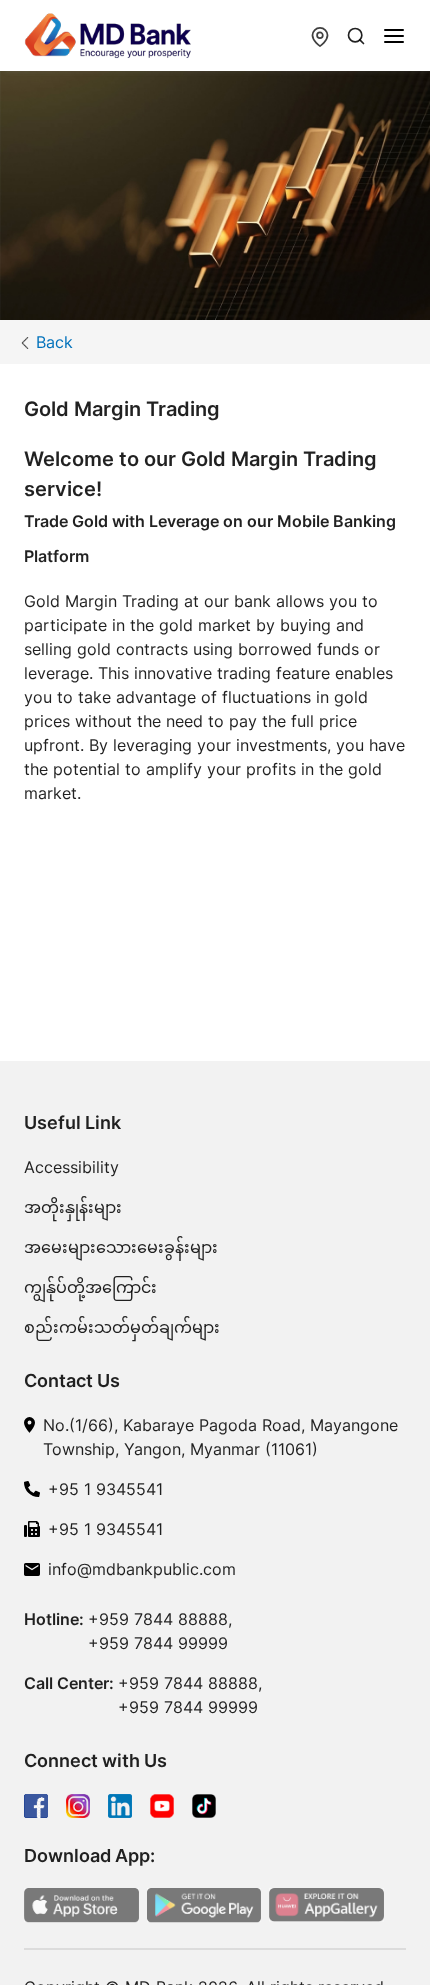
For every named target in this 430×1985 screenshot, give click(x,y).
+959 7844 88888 (158, 1619)
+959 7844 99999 (158, 1643)
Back (54, 342)
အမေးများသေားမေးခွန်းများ (121, 1247)
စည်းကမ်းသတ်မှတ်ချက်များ (122, 1327)
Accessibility (71, 1167)
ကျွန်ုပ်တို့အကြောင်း (90, 1287)
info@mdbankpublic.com (142, 1569)
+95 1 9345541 (105, 1489)
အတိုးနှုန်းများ (73, 1207)
